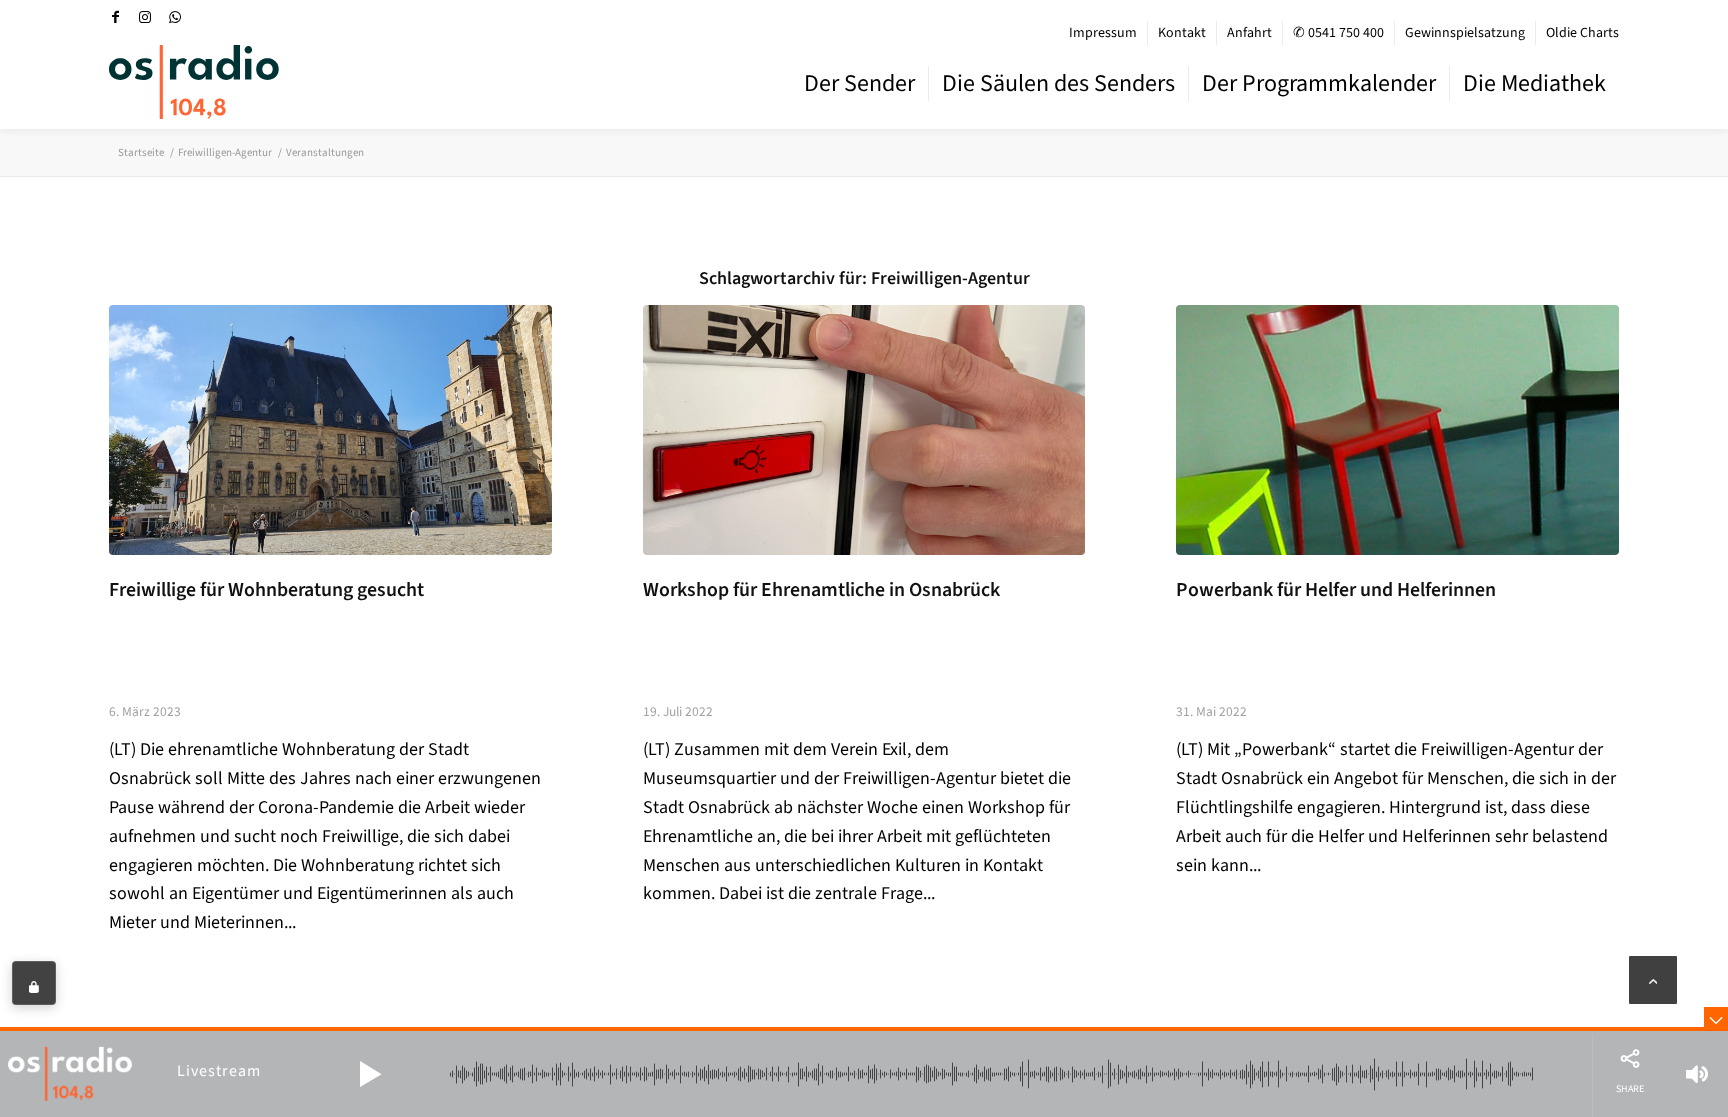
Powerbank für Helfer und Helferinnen (1336, 590)
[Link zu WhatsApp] (175, 17)
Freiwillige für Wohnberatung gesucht (266, 590)
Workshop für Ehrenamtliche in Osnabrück (821, 590)
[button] (370, 1074)
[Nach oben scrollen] (1653, 980)
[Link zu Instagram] (145, 17)
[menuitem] (1103, 33)
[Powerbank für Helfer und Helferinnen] (1397, 429)
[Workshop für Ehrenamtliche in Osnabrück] (864, 429)
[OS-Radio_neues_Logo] (194, 82)
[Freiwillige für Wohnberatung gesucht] (330, 429)
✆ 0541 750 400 (1338, 33)
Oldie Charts (1582, 33)
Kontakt (1182, 33)
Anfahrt (1249, 33)
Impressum (1103, 33)
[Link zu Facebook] (115, 17)
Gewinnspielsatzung (1465, 33)
